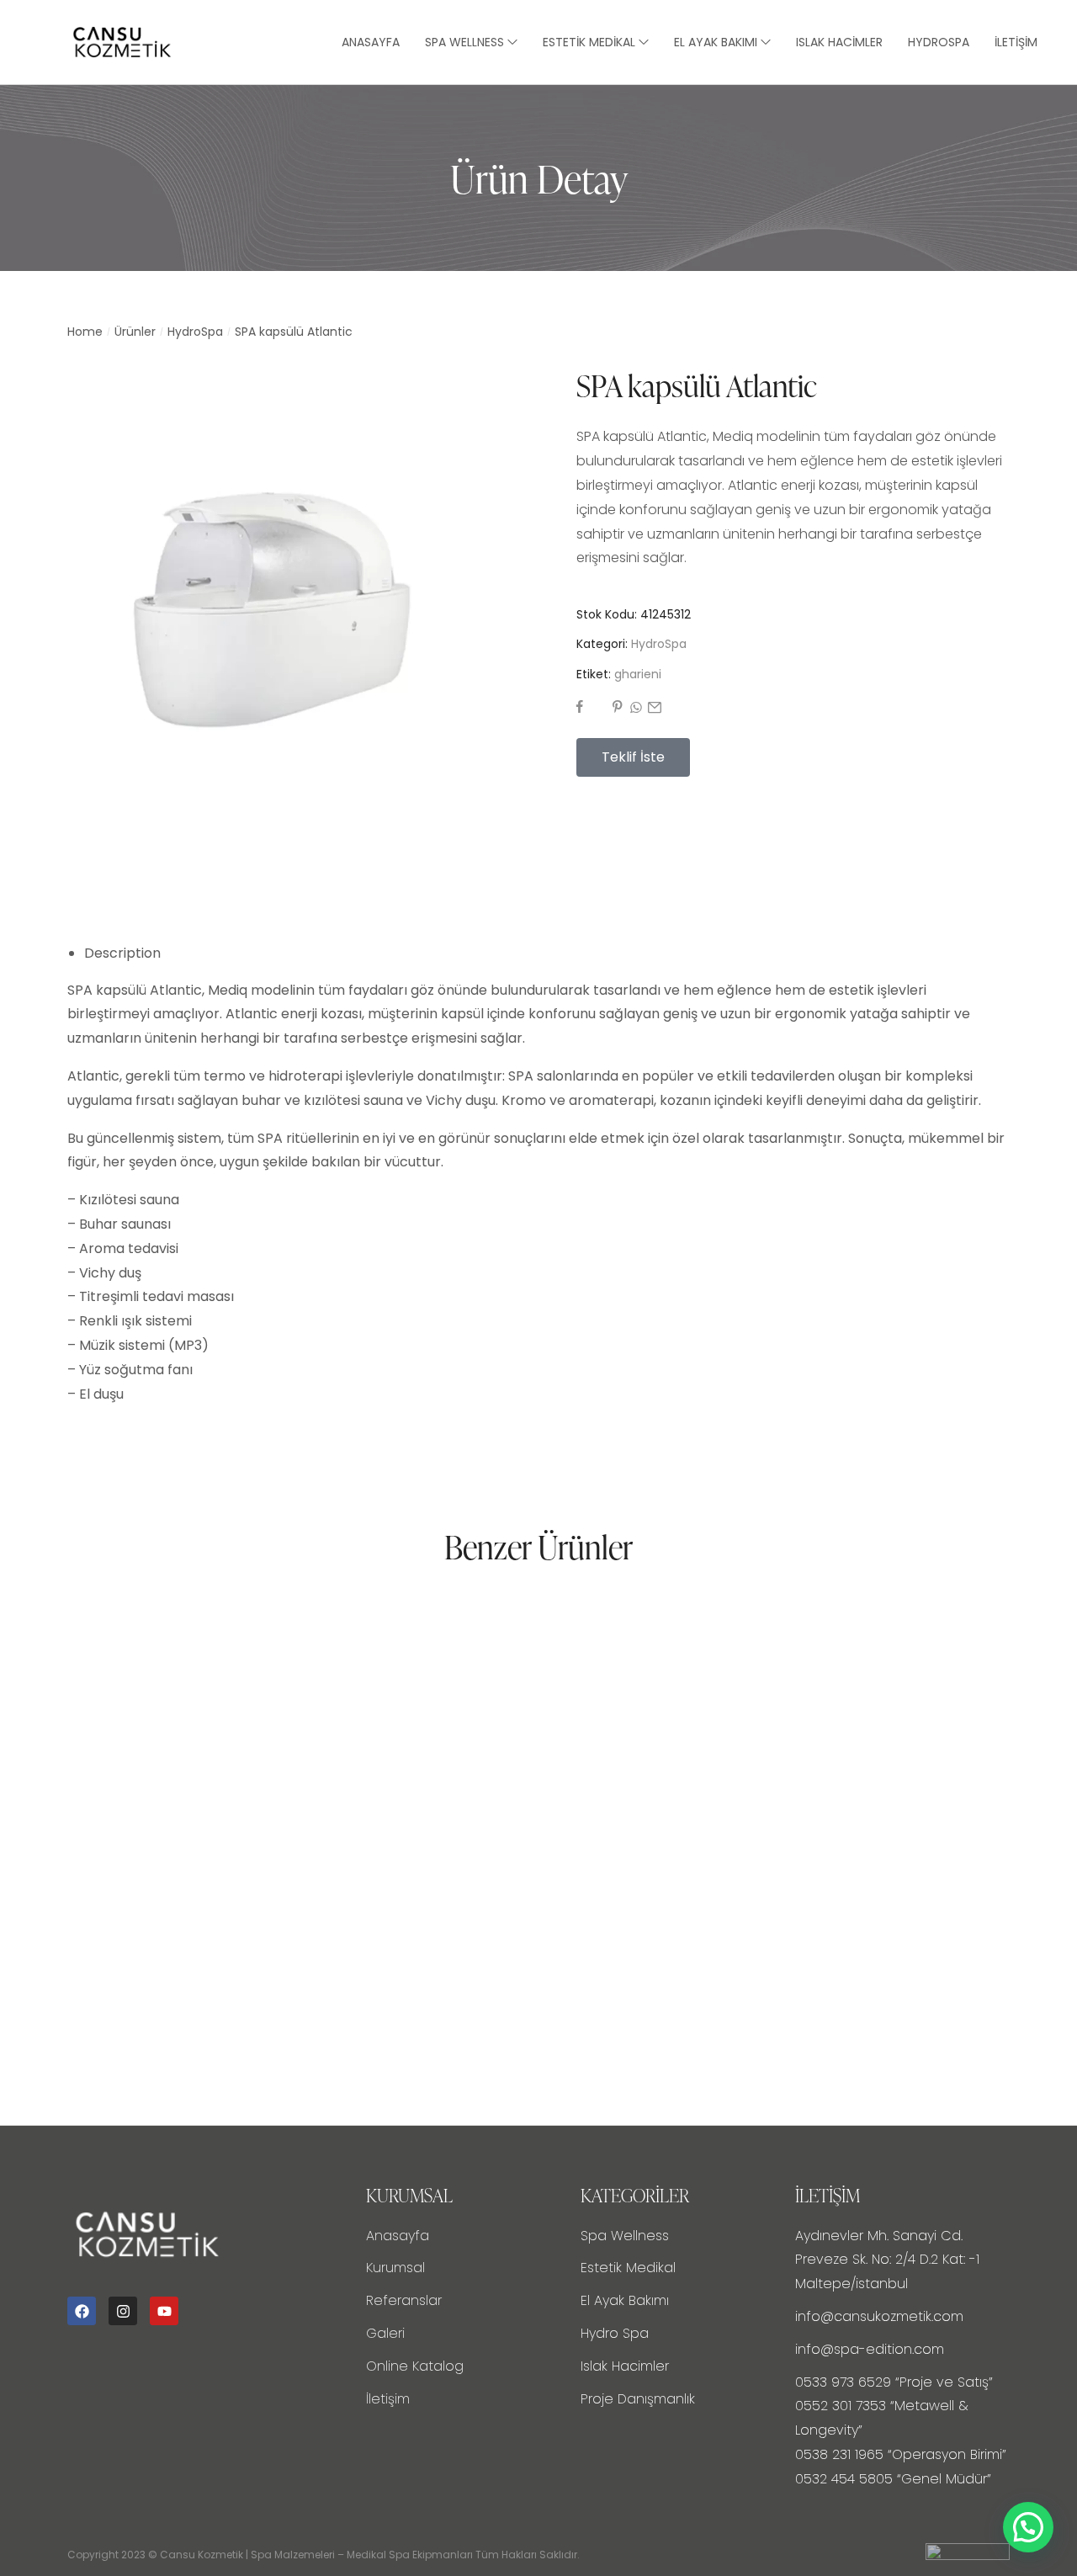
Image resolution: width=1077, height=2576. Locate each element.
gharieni (638, 674)
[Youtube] (164, 2311)
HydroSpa (195, 332)
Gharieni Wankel (783, 1931)
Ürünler (135, 332)
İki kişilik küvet (445, 1931)
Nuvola (90, 1931)
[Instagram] (123, 2311)
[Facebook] (82, 2311)
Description (122, 953)
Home (85, 332)
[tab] (547, 954)
